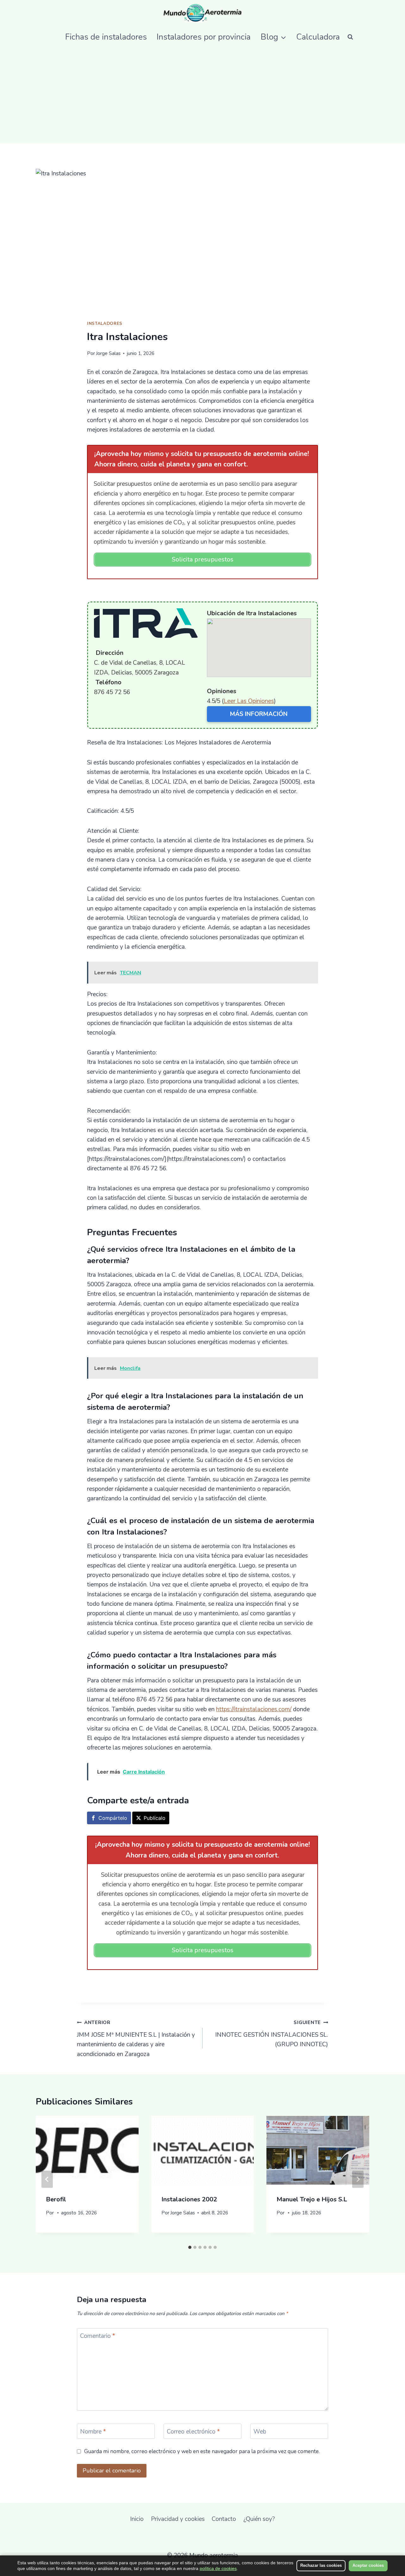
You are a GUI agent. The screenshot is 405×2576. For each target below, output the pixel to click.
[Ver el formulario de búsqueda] (350, 37)
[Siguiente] (358, 2179)
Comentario (98, 2336)
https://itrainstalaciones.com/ (254, 1709)
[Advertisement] (202, 96)
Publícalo (155, 1818)
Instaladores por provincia (204, 37)
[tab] (190, 2247)
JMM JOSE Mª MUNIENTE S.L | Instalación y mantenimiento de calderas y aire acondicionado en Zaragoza (136, 2039)
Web (260, 2432)
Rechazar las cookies (321, 2565)
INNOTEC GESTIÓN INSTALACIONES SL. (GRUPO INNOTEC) (272, 2034)
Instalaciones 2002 (189, 2199)
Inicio (137, 2519)
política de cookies (218, 2568)
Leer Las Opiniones (249, 701)
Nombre (93, 2432)
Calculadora (318, 37)
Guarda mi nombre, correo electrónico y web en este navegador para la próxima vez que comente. (202, 2452)
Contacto (224, 2519)
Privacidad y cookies (178, 2519)
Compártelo (113, 1818)
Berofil (56, 2199)
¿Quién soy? (259, 2519)
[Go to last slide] (47, 2179)
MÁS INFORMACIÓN (259, 714)
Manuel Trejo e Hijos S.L (312, 2199)
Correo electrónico (193, 2432)
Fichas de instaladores (106, 37)
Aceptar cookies (368, 2565)
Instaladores (105, 324)
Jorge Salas (108, 353)
